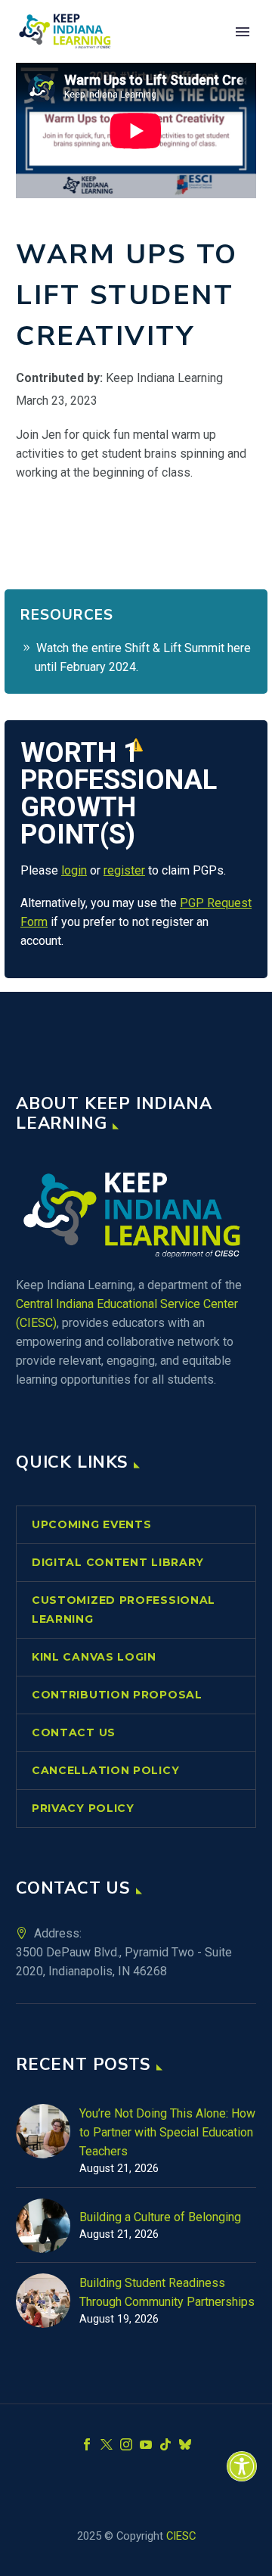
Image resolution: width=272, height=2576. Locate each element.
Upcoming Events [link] (92, 1524)
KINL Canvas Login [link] (94, 1657)
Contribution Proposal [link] (117, 1695)
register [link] (124, 870)
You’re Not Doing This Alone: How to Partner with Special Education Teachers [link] (167, 2132)
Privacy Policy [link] (83, 1808)
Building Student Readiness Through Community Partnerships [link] (167, 2292)
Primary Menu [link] (243, 32)
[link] (242, 2466)
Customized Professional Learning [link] (124, 1610)
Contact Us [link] (74, 1732)
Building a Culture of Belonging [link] (160, 2217)
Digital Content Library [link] (118, 1562)
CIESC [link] (181, 2536)
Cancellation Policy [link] (105, 1770)
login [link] (74, 870)
